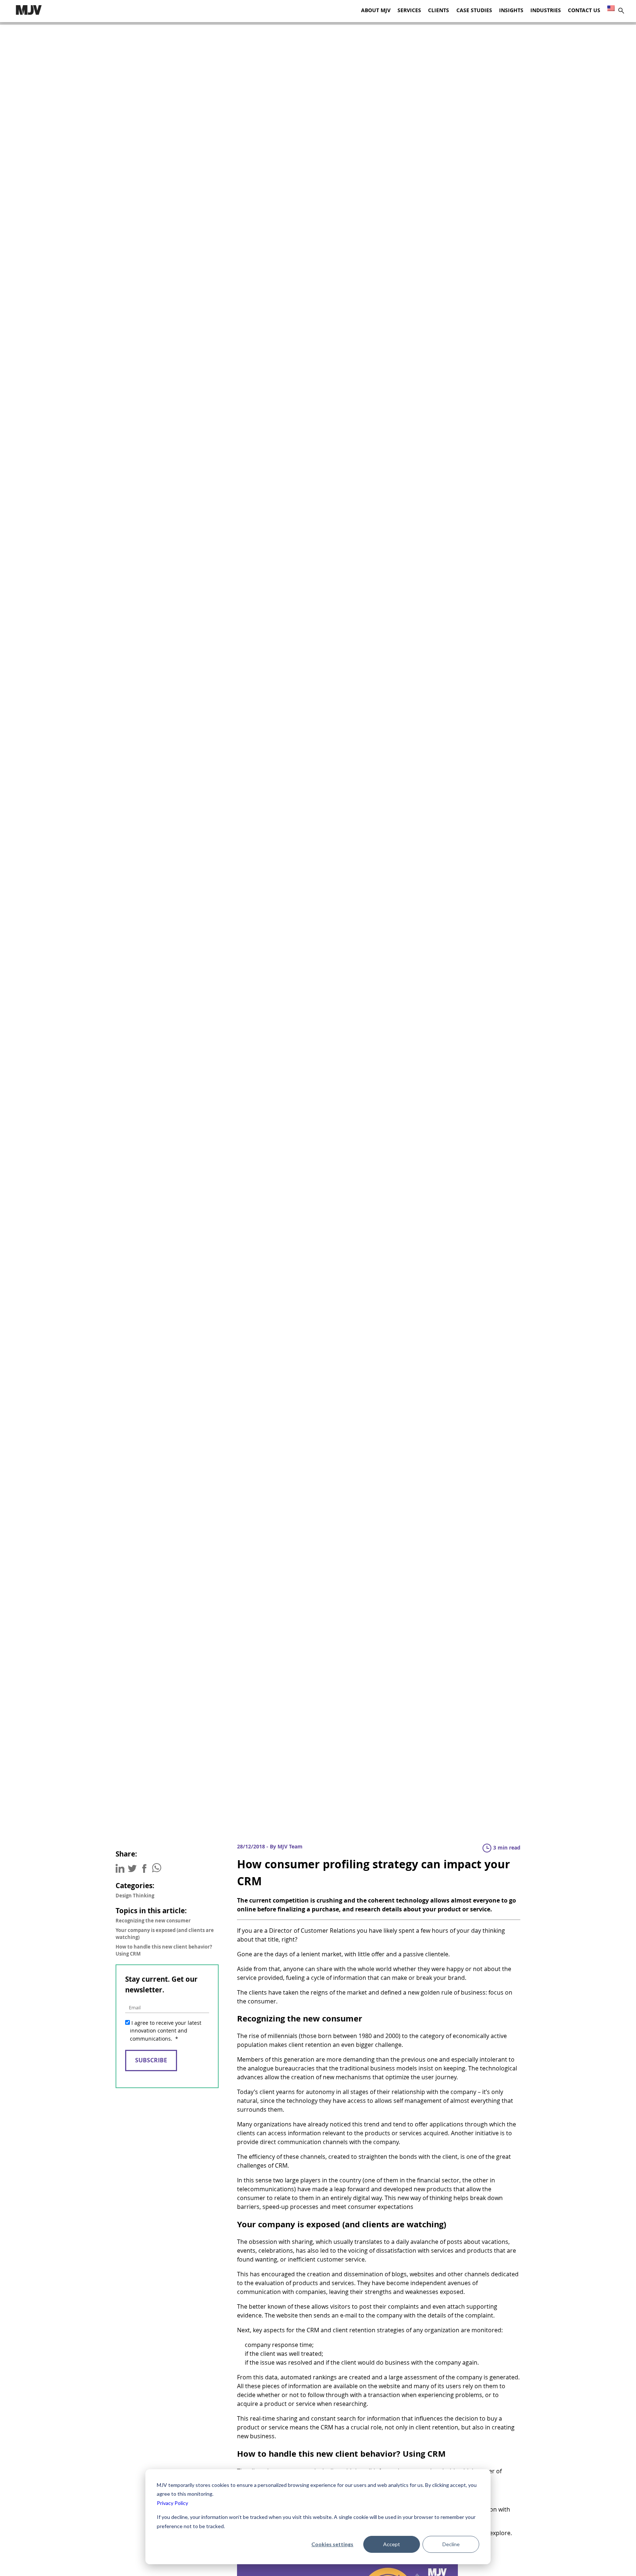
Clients (439, 10)
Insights (511, 10)
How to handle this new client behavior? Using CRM (164, 1950)
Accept (392, 2544)
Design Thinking (135, 1896)
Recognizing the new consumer (153, 1921)
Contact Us (584, 10)
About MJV (376, 10)
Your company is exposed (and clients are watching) (165, 1934)
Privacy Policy (172, 2503)
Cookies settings (332, 2544)
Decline (451, 2544)
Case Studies (474, 10)
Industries (546, 10)
